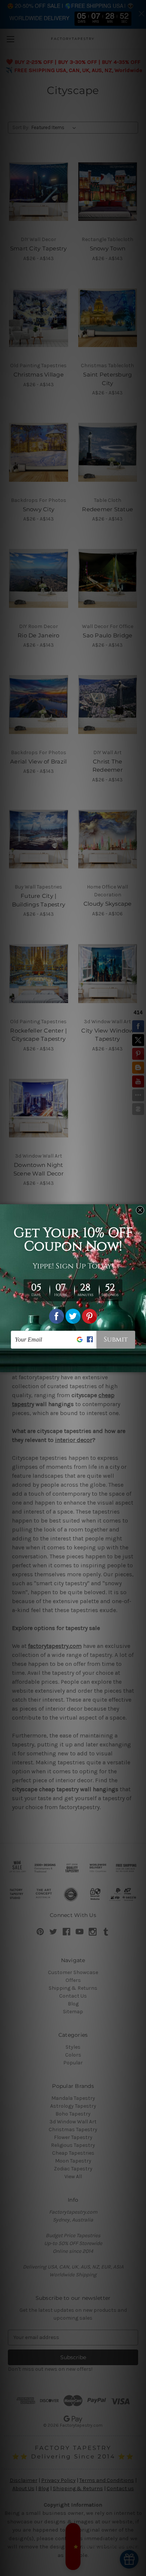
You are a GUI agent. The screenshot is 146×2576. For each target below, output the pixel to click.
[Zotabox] (141, 1365)
